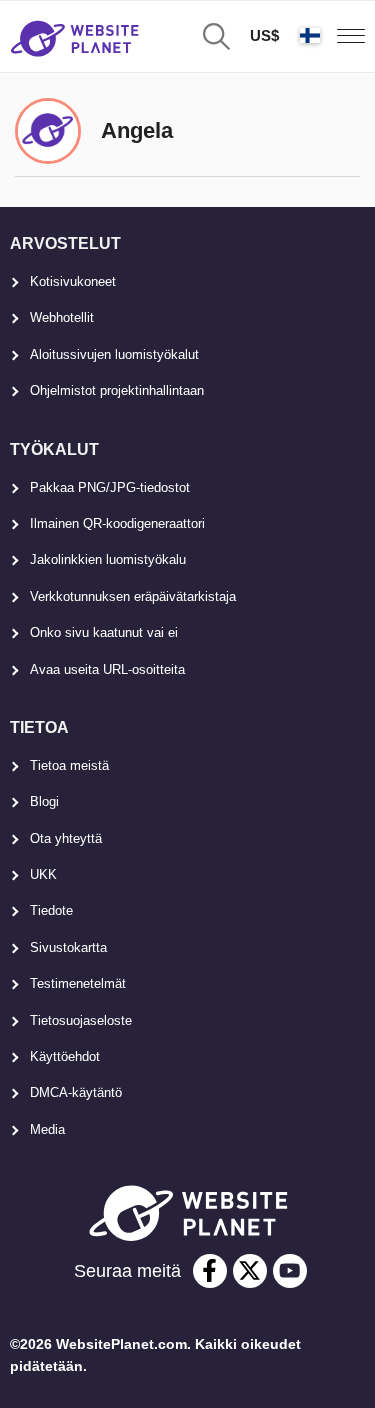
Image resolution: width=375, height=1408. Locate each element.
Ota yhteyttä (66, 838)
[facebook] (210, 1271)
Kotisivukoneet (73, 281)
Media (47, 1129)
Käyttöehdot (65, 1056)
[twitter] (250, 1271)
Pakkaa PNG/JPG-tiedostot (110, 487)
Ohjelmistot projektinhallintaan (117, 390)
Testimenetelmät (78, 983)
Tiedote (51, 910)
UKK (43, 874)
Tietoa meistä (69, 765)
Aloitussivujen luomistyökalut (114, 354)
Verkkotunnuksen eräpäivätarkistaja (133, 596)
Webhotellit (62, 317)
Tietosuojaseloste (81, 1020)
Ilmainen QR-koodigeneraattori (117, 523)
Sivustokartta (68, 947)
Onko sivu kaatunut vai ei (104, 632)
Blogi (44, 801)
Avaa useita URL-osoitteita (107, 669)
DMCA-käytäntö (76, 1092)
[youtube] (290, 1271)
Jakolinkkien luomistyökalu (108, 559)
